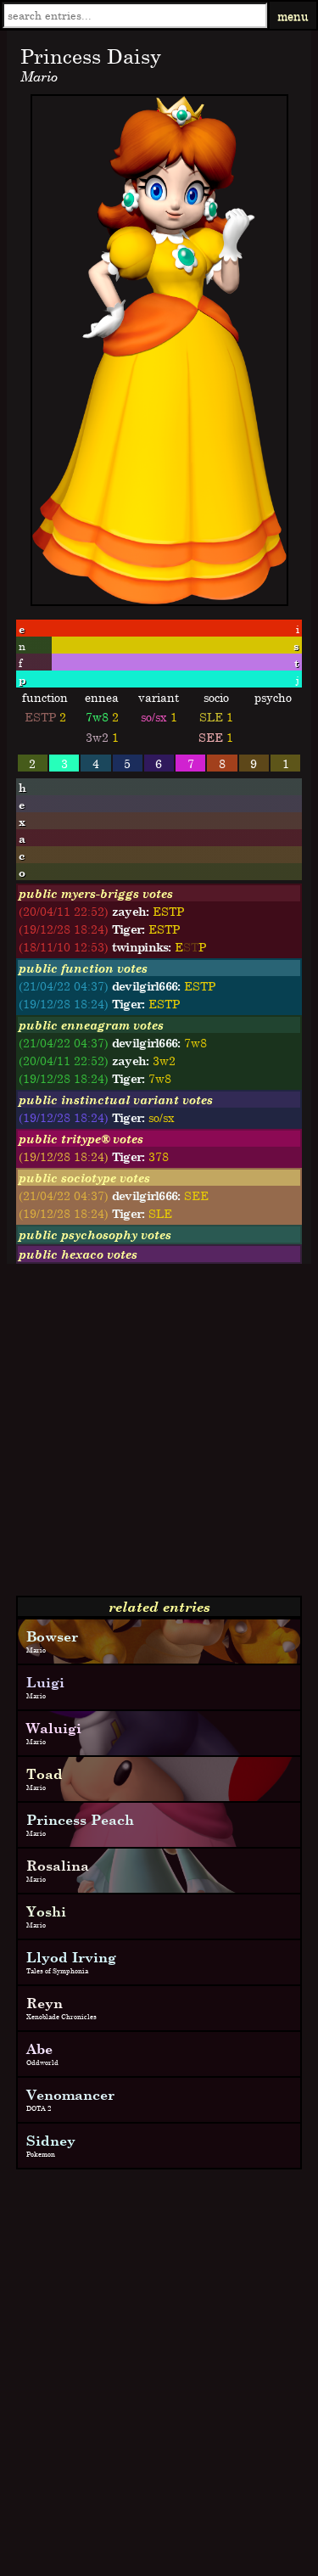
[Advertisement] (159, 1437)
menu (293, 16)
